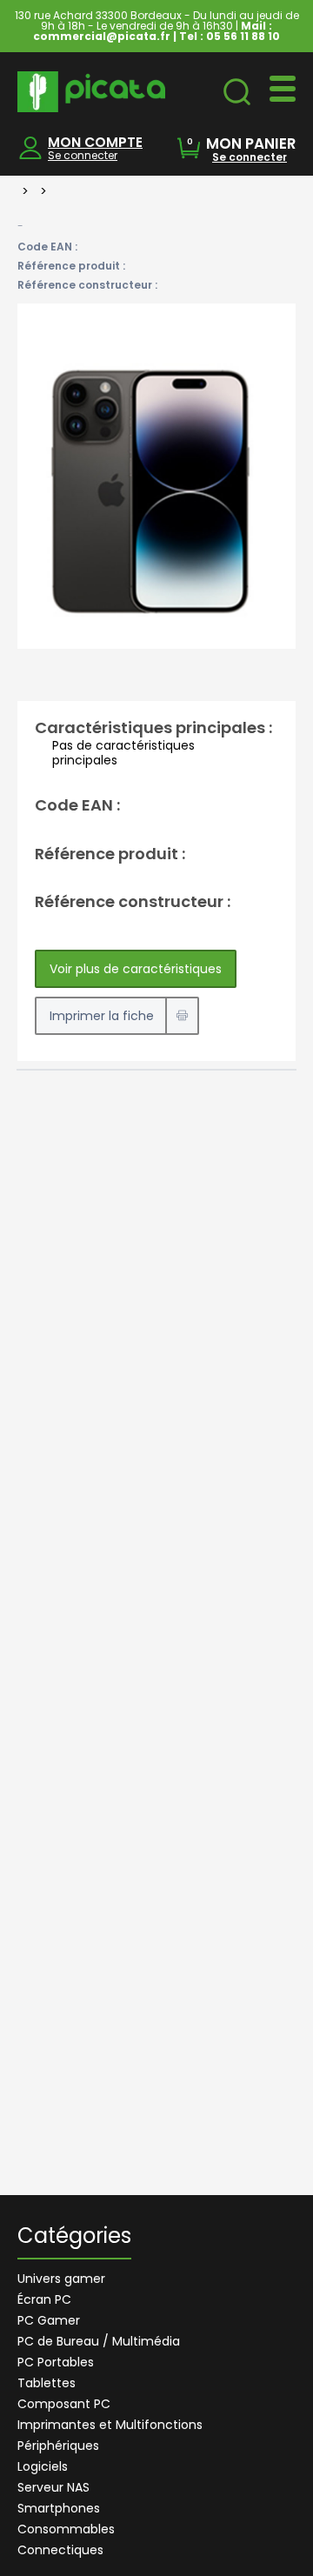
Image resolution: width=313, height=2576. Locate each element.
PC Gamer (49, 2320)
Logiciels (43, 2466)
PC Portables (56, 2362)
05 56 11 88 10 (243, 36)
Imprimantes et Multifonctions (110, 2425)
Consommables (66, 2529)
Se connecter (83, 155)
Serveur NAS (53, 2487)
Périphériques (58, 2446)
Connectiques (60, 2550)
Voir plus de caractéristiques (136, 969)
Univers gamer (61, 2279)
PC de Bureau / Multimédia (99, 2341)
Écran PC (44, 2299)
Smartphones (59, 2508)
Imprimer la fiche (102, 1016)
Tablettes (47, 2383)
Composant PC (64, 2404)
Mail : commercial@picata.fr (153, 31)
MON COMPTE (95, 142)
